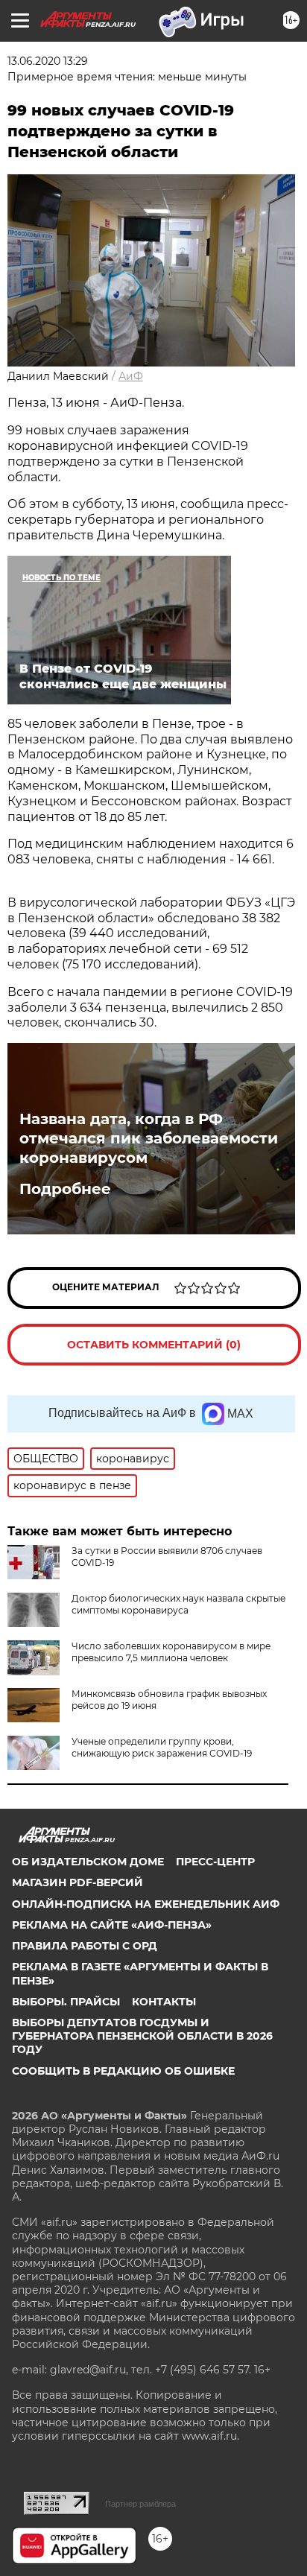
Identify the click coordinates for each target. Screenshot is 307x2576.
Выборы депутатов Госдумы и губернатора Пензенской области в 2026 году (142, 2036)
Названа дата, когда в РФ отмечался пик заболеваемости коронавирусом (149, 1138)
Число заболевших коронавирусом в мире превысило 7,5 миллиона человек (171, 1652)
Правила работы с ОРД (85, 1946)
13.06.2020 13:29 (48, 61)
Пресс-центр (215, 1862)
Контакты (164, 2002)
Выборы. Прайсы (66, 2002)
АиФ (131, 376)
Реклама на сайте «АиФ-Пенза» (112, 1925)
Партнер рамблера (140, 2504)
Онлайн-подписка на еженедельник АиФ (146, 1904)
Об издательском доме (88, 1862)
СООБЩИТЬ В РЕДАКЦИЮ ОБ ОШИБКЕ (123, 2071)
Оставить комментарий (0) (154, 1345)
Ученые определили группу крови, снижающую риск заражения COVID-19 (162, 1747)
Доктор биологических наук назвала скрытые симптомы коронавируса (178, 1604)
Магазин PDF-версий (77, 1882)
